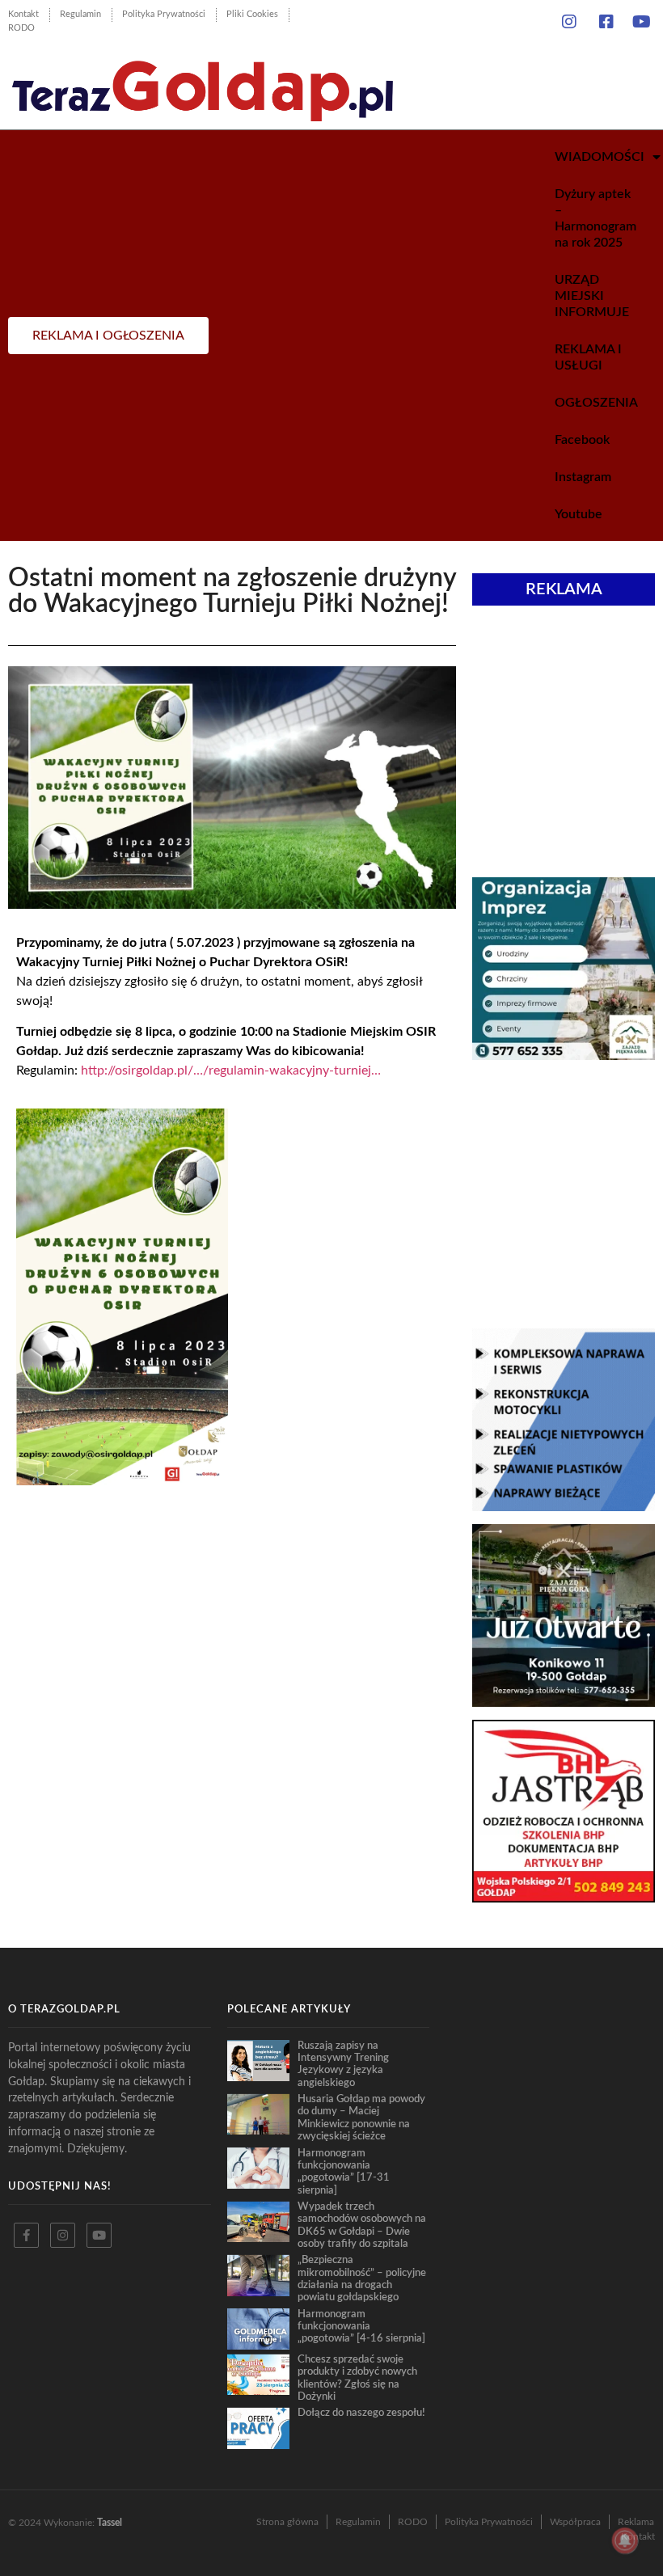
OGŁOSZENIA (596, 403)
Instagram (583, 477)
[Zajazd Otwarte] (564, 1702)
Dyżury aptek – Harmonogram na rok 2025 (595, 218)
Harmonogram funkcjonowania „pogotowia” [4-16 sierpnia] (361, 2327)
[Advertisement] (564, 743)
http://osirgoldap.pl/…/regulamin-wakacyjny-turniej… (231, 1071)
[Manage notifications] (625, 2540)
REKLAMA (564, 589)
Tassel (110, 2523)
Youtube (579, 514)
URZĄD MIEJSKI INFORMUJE (592, 296)
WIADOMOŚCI (600, 157)
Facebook (582, 440)
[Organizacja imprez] (564, 1055)
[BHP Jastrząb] (564, 1898)
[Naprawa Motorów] (564, 1506)
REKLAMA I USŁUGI (588, 357)
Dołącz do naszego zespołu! (361, 2413)
